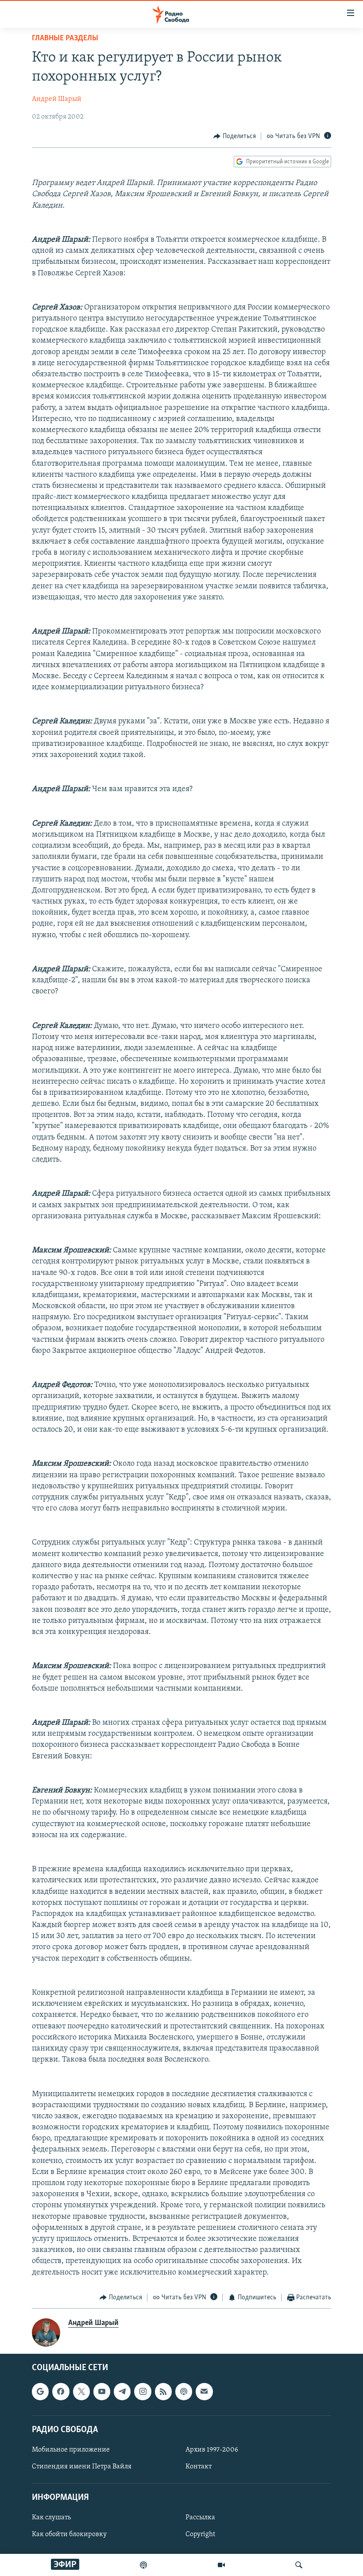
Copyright (200, 2535)
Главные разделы (65, 39)
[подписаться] (204, 2392)
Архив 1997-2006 (212, 2450)
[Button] (235, 136)
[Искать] (299, 2565)
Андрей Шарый (57, 99)
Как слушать (51, 2518)
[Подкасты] (184, 2392)
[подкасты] (143, 2565)
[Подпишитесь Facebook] (61, 2392)
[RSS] (163, 2392)
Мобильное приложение (71, 2450)
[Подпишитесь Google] (40, 2392)
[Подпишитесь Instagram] (143, 2392)
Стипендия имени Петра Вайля (82, 2467)
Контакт (199, 2467)
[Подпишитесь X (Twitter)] (81, 2392)
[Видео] (221, 2565)
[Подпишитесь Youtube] (102, 2392)
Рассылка (200, 2518)
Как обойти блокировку (69, 2535)
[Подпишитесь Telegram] (122, 2392)
